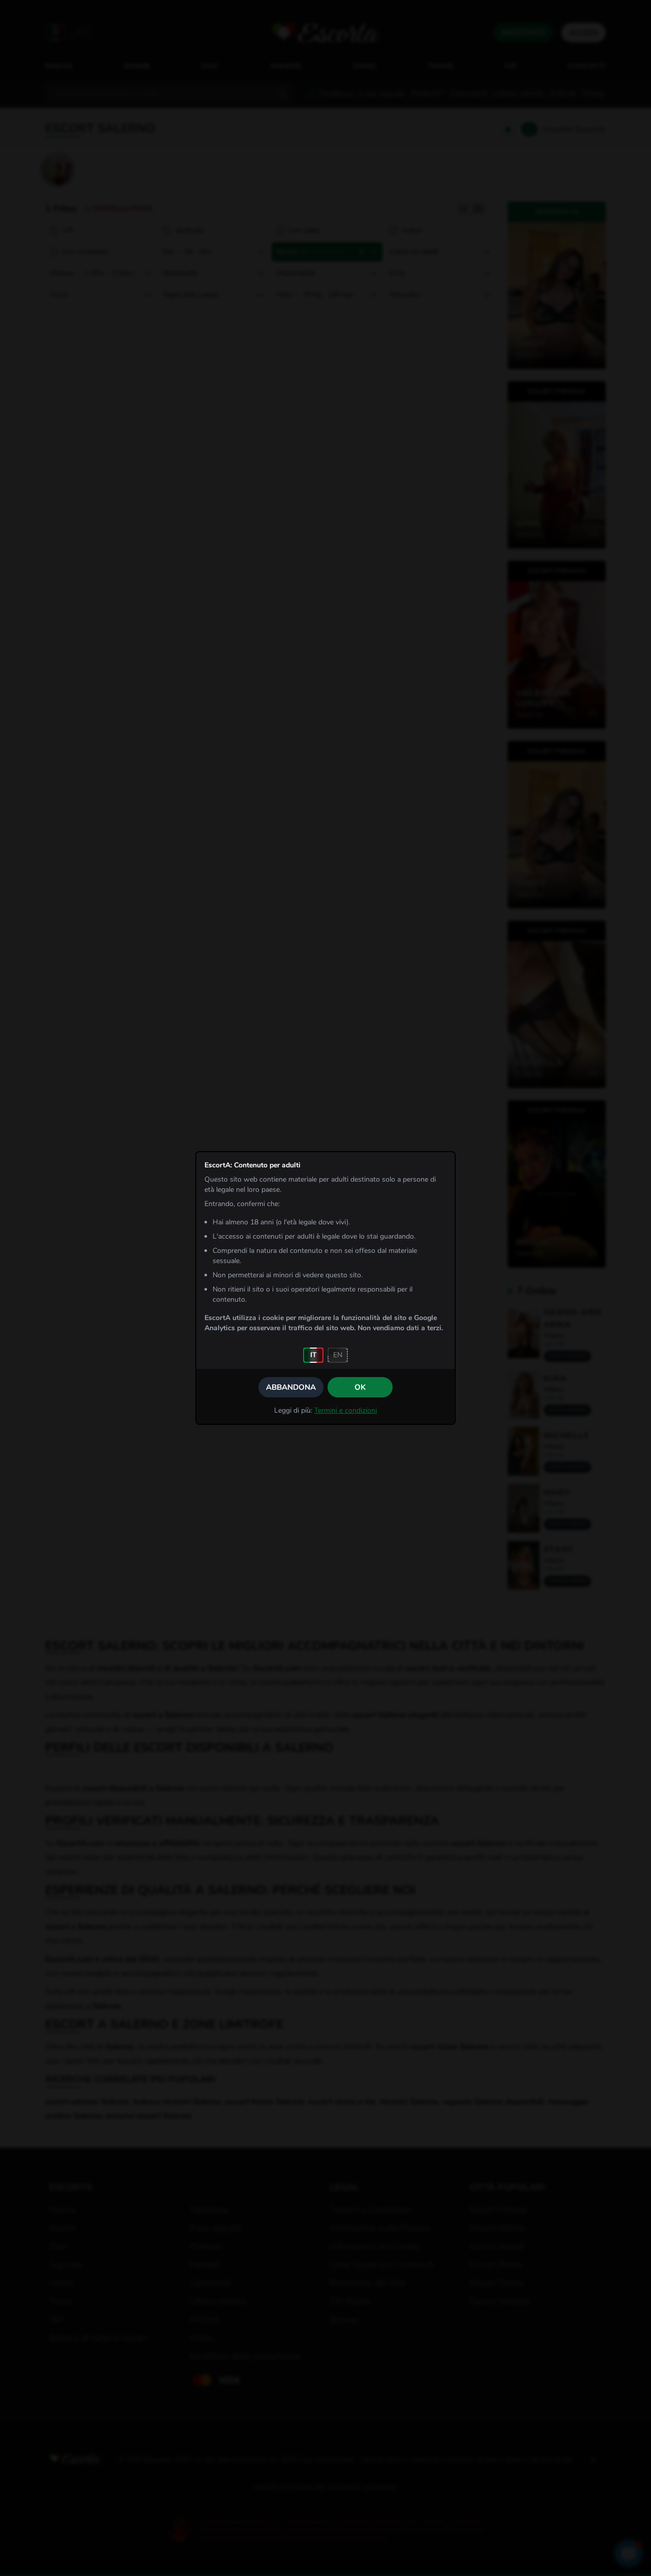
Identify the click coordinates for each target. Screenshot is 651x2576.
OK (360, 1387)
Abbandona (291, 1387)
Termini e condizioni (346, 1410)
